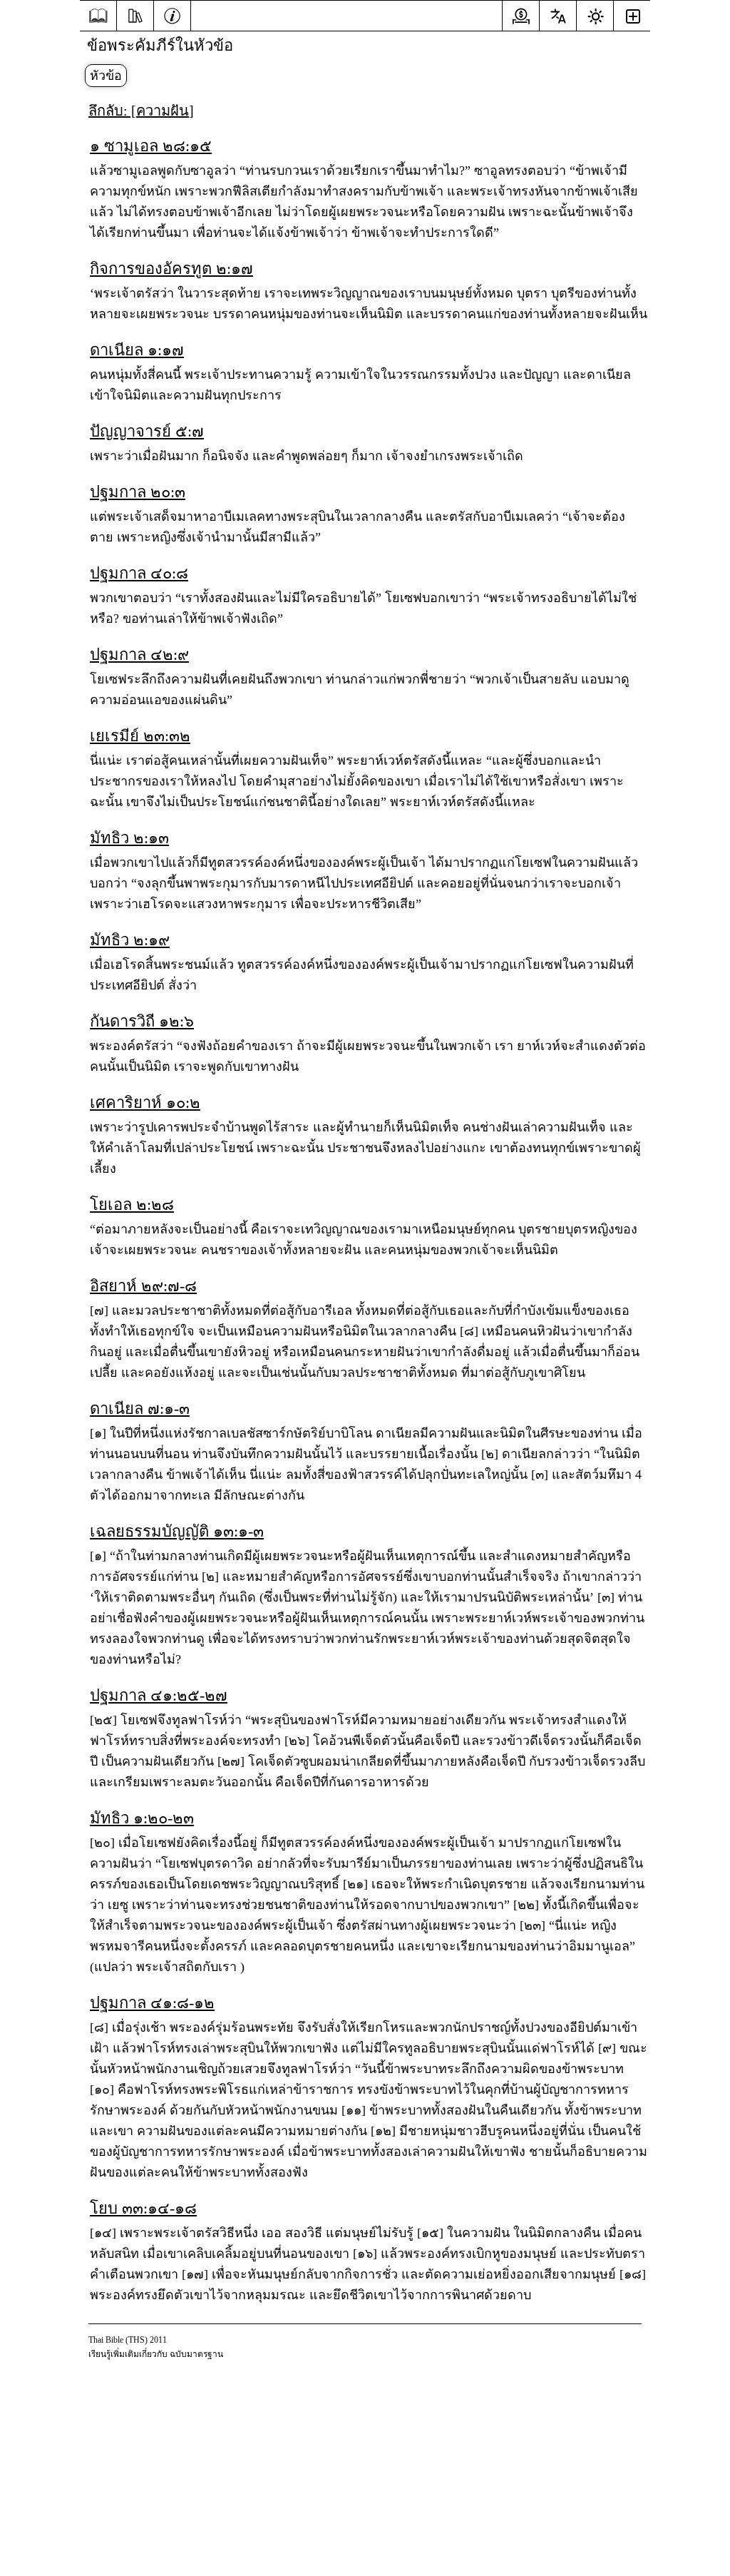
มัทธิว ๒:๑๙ (130, 940)
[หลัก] (98, 16)
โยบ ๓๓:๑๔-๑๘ (143, 2208)
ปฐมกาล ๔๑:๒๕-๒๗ (159, 1695)
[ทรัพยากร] (135, 14)
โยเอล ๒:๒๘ (132, 1205)
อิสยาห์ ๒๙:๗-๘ (143, 1286)
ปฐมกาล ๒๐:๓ (138, 492)
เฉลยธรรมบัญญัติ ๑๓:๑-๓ (177, 1531)
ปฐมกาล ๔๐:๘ (139, 573)
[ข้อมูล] (172, 14)
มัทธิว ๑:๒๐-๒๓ (142, 1818)
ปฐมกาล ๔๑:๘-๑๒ (152, 2003)
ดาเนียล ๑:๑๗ (137, 350)
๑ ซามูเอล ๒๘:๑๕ (151, 146)
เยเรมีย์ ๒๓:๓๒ (140, 736)
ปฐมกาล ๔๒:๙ (139, 655)
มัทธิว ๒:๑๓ (129, 838)
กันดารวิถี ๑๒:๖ (142, 1021)
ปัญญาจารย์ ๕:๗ (147, 431)
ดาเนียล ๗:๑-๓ (140, 1409)
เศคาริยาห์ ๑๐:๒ (145, 1103)
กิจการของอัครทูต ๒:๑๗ (171, 269)
